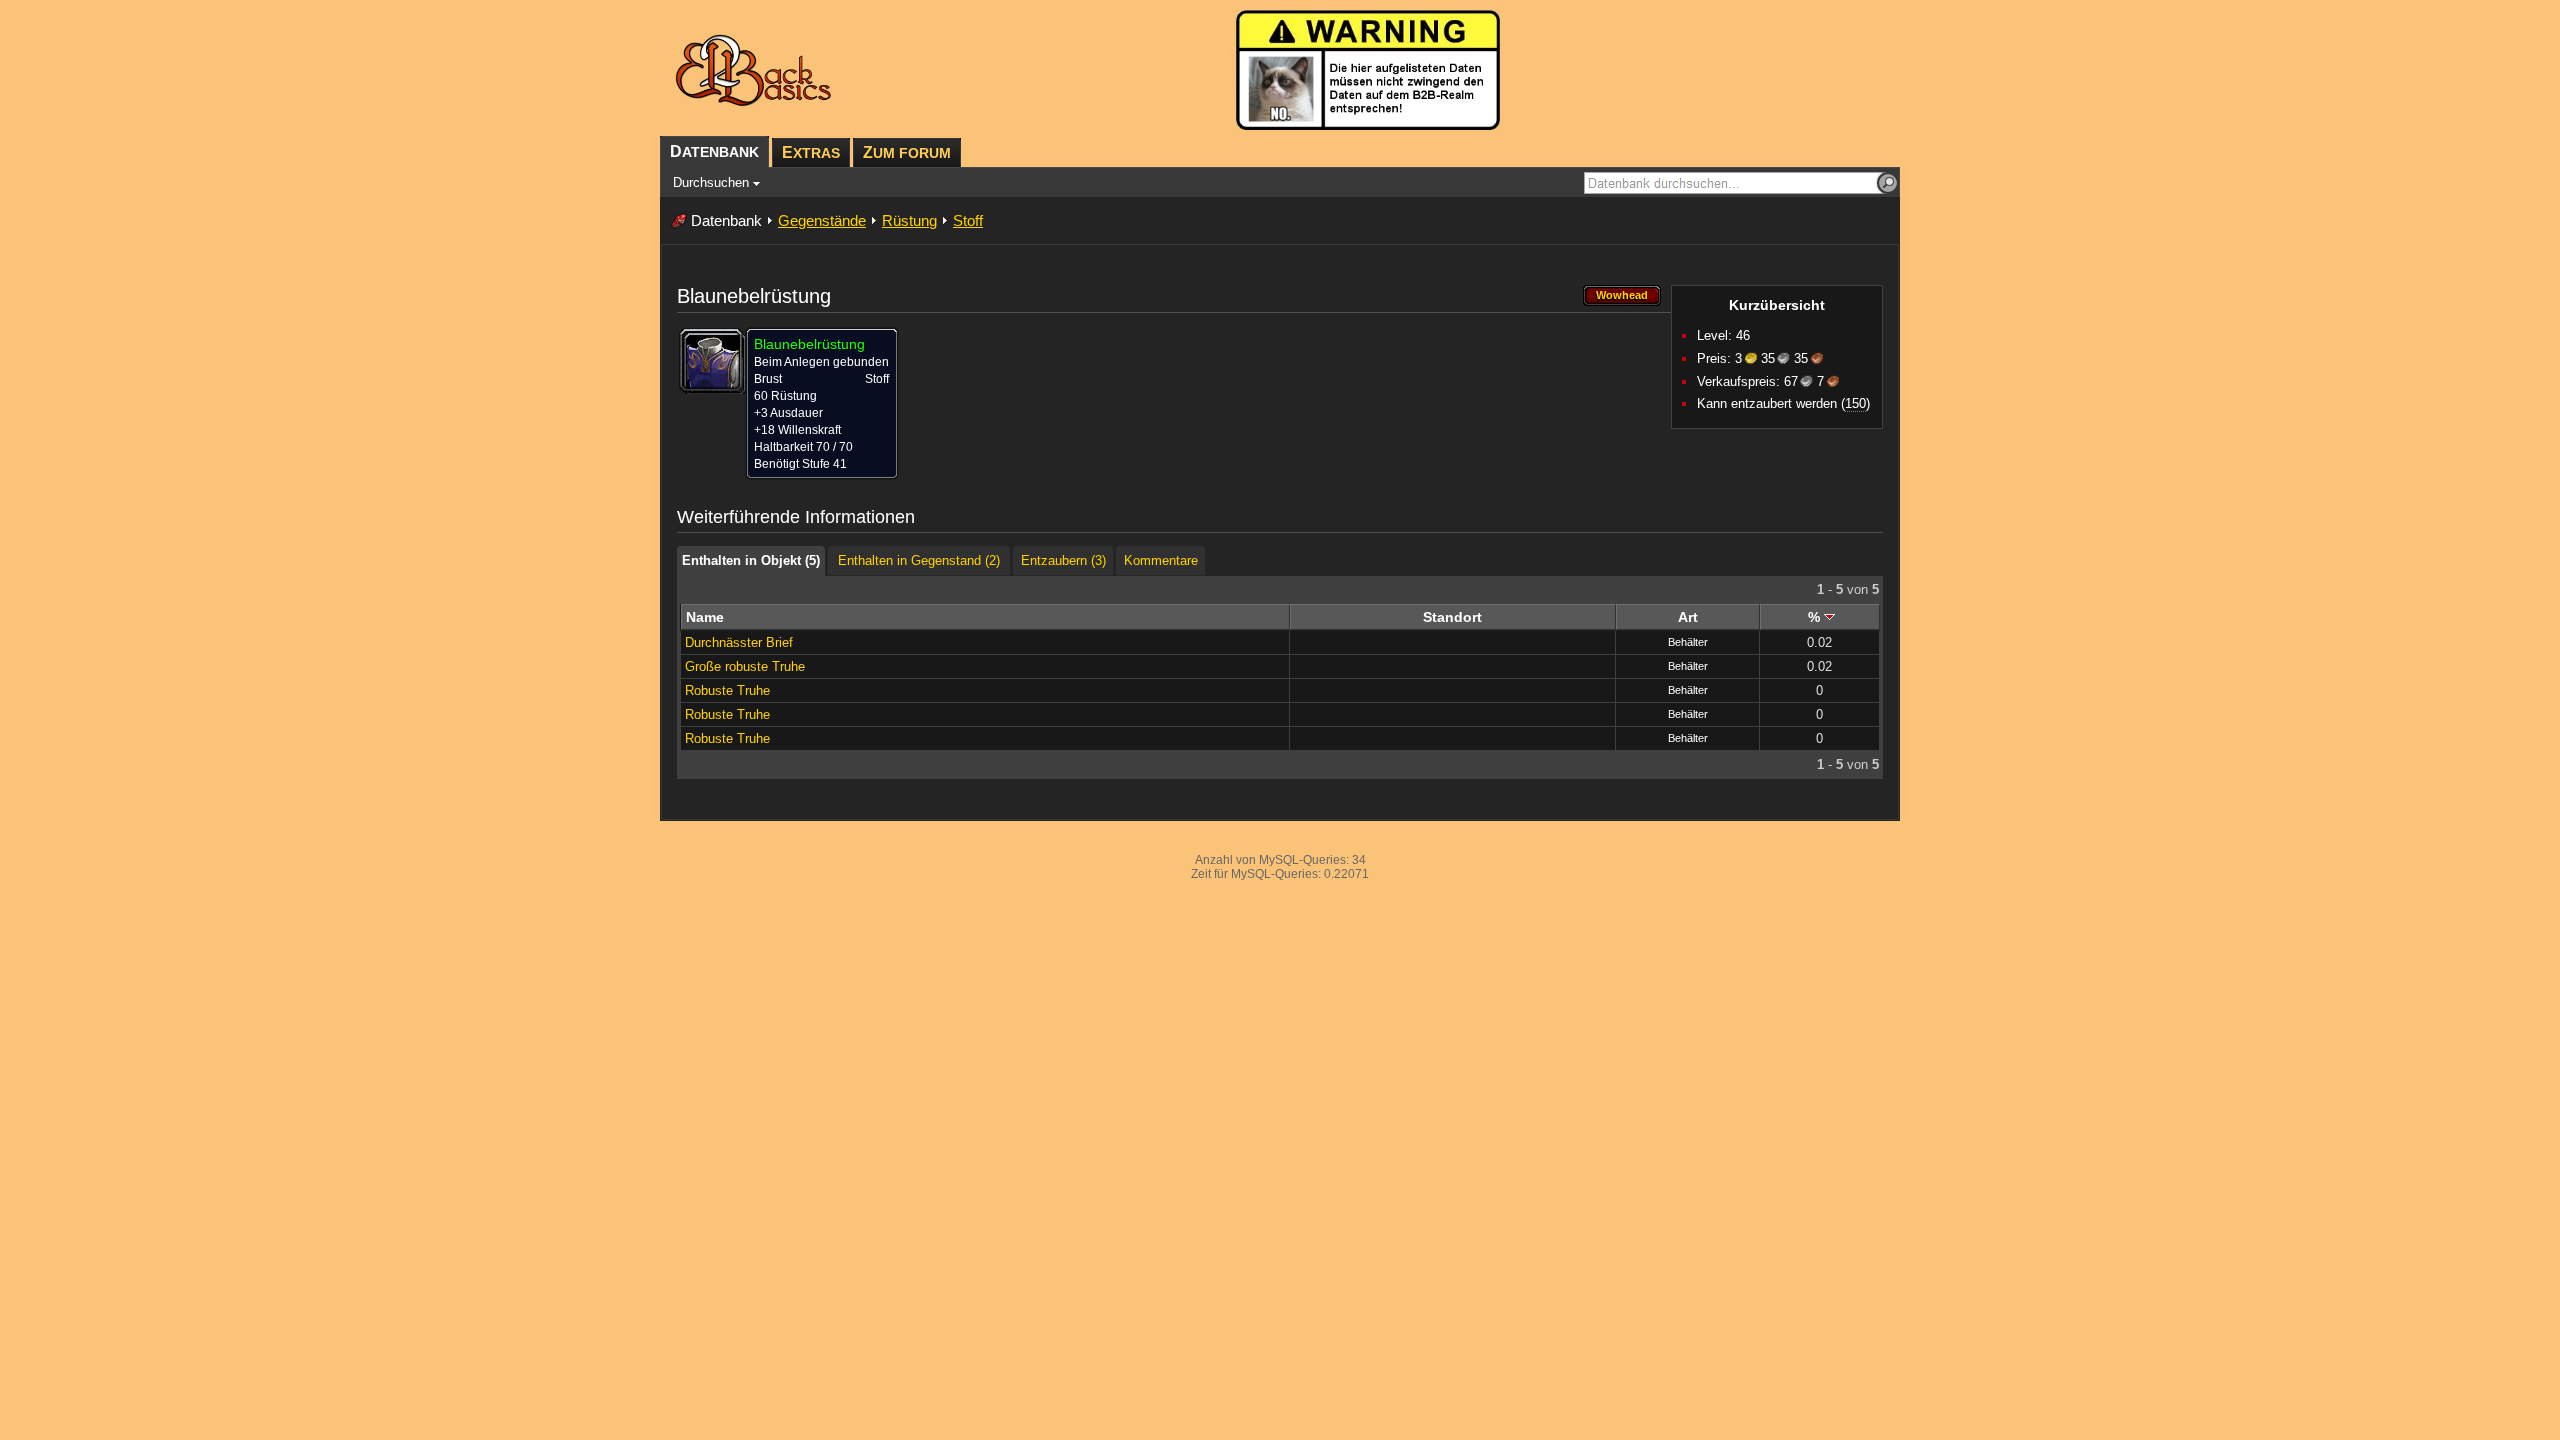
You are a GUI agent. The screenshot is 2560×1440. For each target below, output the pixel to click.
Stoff (968, 220)
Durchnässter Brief (739, 642)
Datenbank (726, 220)
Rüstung (909, 220)
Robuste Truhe (727, 690)
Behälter (1688, 642)
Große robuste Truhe (745, 666)
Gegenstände (822, 220)
